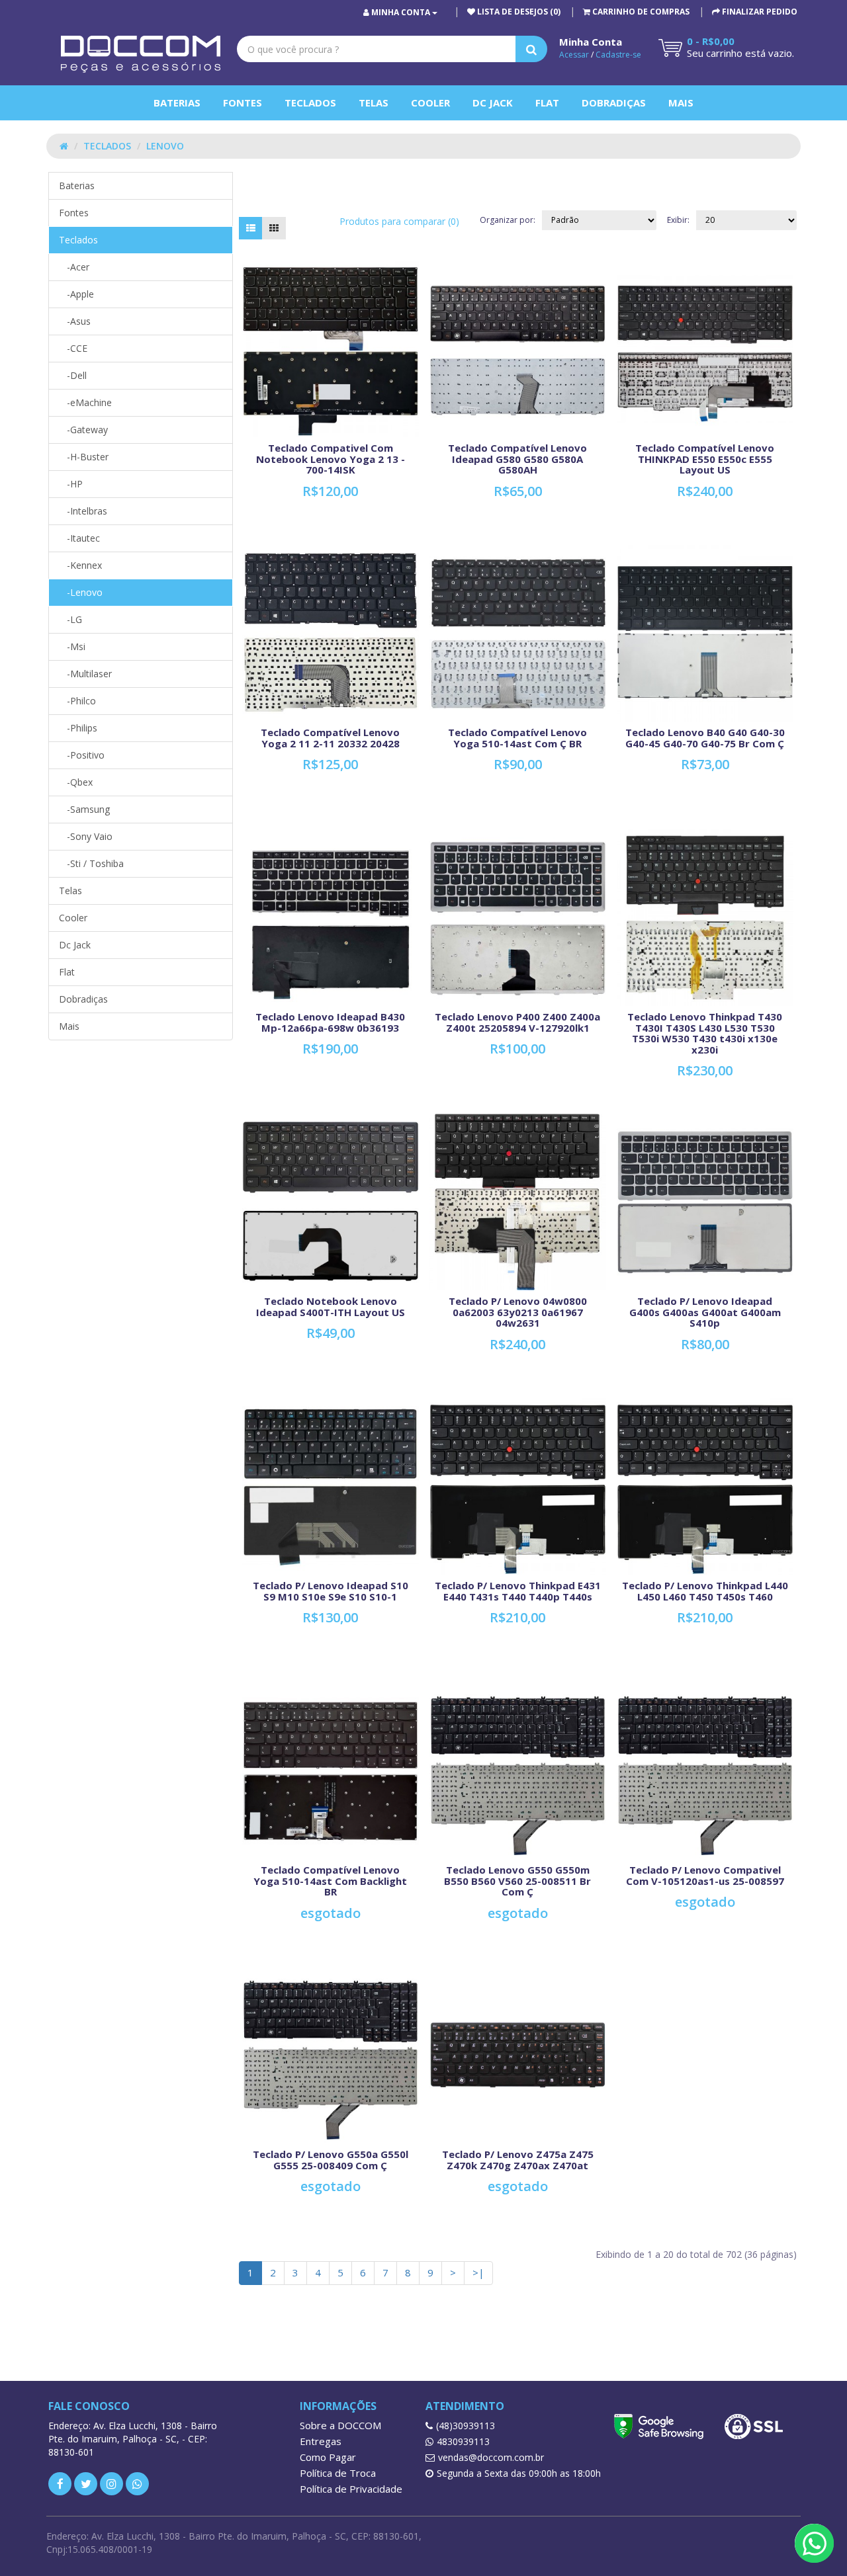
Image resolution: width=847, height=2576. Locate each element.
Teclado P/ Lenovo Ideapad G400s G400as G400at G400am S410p (705, 1312)
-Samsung (84, 809)
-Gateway (83, 430)
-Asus (75, 321)
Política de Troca (338, 2473)
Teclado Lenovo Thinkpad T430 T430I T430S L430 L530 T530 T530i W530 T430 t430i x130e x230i (705, 1033)
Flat (547, 103)
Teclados (310, 103)
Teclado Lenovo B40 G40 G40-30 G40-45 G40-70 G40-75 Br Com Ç (705, 738)
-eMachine (85, 402)
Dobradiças (614, 103)
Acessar (574, 55)
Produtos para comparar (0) (399, 221)
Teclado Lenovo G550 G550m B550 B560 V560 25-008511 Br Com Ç (517, 1881)
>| (478, 2272)
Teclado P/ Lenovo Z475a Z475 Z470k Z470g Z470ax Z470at (518, 2160)
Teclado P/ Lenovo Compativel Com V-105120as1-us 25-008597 (705, 1875)
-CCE (73, 348)
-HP (71, 484)
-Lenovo (81, 592)
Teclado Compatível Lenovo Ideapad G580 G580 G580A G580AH (517, 459)
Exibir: (678, 220)
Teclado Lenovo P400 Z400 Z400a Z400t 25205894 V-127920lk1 (517, 1022)
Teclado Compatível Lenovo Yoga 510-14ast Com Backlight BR (330, 1881)
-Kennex (80, 565)
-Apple (76, 294)
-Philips (78, 728)
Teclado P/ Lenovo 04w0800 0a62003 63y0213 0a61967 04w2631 (518, 1312)
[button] (636, 12)
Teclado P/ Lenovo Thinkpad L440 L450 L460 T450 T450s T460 (705, 1591)
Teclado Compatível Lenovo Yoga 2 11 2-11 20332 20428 (330, 738)
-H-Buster (84, 457)
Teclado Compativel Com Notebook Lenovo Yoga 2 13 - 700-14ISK (331, 459)
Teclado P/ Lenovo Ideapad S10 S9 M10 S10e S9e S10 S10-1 (331, 1591)
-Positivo (82, 755)
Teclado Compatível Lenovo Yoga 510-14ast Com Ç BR (517, 738)
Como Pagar (328, 2457)
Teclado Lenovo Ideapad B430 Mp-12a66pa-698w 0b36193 (330, 1022)
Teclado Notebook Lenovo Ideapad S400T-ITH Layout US (331, 1307)
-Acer (74, 267)
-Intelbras (83, 511)
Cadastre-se (618, 55)
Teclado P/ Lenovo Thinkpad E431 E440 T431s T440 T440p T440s (518, 1591)
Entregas (321, 2441)
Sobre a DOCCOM (340, 2425)
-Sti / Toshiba (91, 863)
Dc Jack (493, 103)
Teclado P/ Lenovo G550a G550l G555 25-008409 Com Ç (331, 2160)
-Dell (73, 375)
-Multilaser (85, 674)
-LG (70, 619)
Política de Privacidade (351, 2489)
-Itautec (79, 538)
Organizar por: (508, 220)
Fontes (243, 103)
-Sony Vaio (86, 836)
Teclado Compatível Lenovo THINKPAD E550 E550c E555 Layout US (705, 459)
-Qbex (76, 782)
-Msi (72, 646)
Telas (374, 103)
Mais (681, 103)
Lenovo (165, 146)
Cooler (430, 103)
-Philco (77, 701)
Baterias (177, 103)
